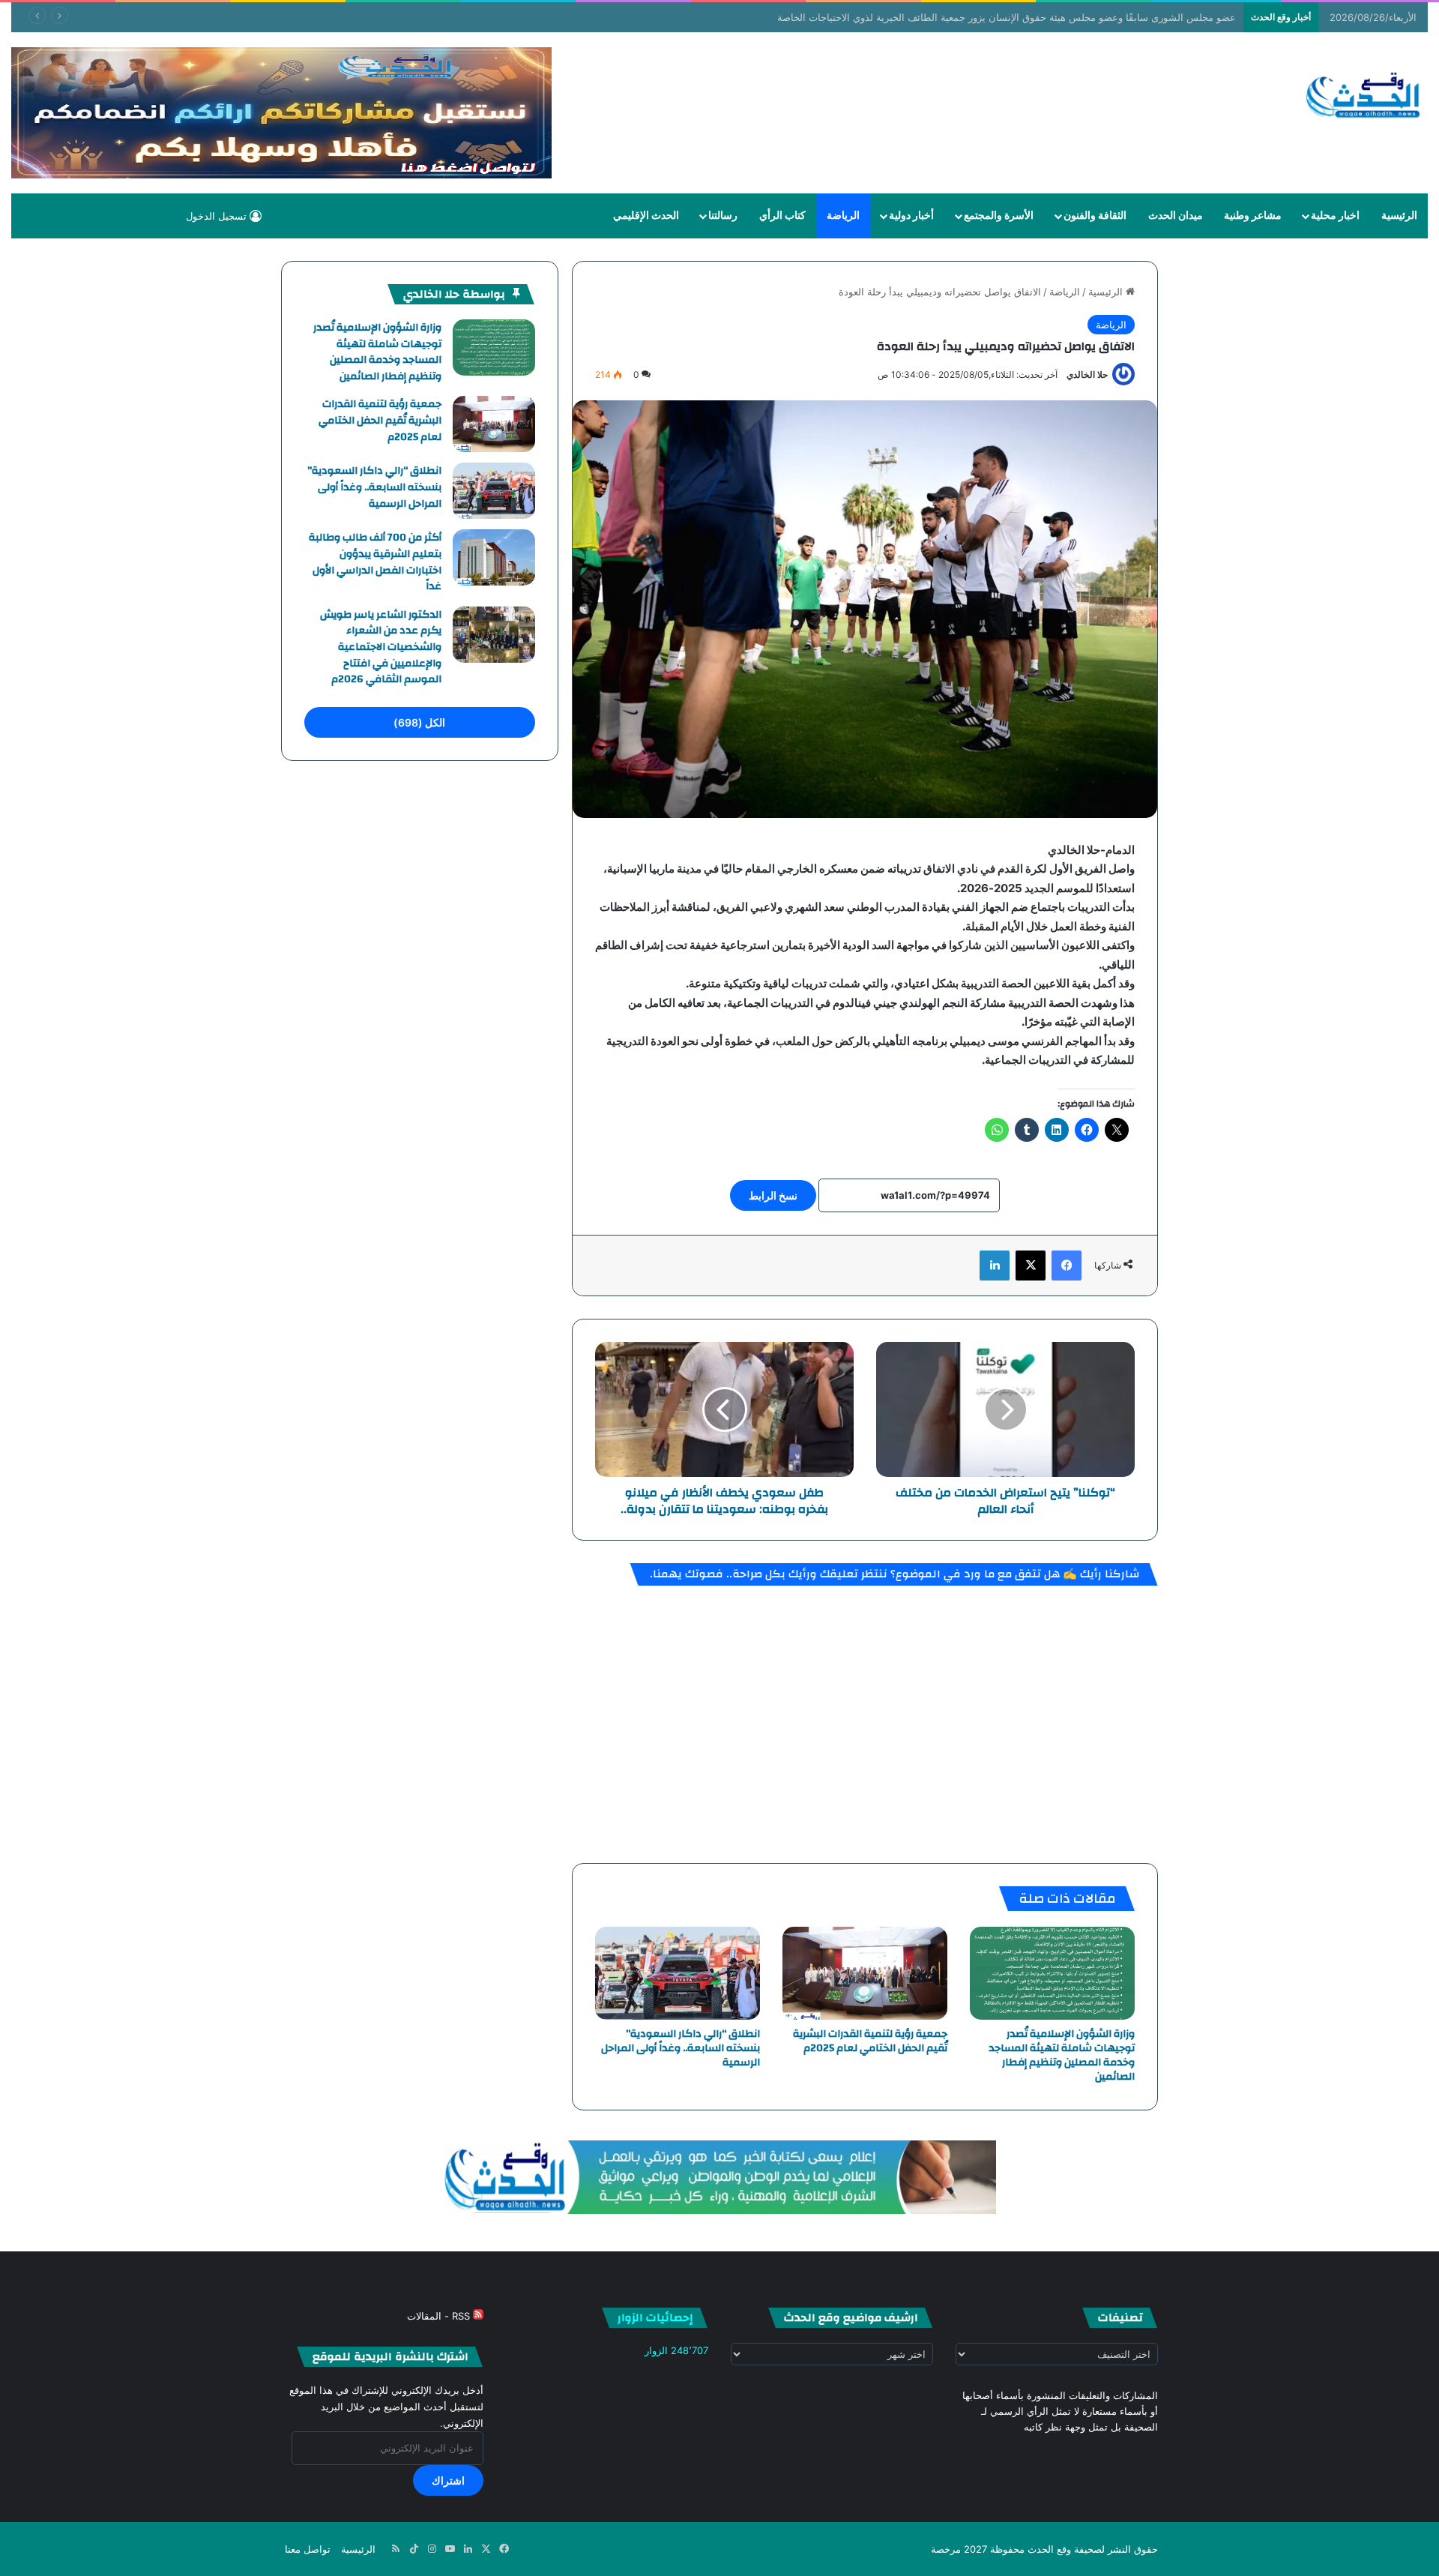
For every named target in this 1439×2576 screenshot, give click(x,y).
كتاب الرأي (782, 216)
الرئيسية (1399, 216)
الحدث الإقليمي (646, 216)
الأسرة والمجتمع (999, 216)
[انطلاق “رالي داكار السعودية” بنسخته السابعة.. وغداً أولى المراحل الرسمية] (678, 1973)
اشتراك (448, 2480)
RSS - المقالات (440, 2316)
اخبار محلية (1335, 216)
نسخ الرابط (773, 1195)
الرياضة (843, 216)
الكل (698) (419, 722)
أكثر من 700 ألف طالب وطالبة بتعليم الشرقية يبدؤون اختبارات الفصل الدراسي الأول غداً (375, 562)
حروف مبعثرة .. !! (1200, 17)
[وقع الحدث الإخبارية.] (1364, 97)
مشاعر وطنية (1253, 216)
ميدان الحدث (1176, 216)
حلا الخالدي (1087, 374)
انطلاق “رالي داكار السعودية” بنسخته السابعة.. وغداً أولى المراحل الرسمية (681, 2048)
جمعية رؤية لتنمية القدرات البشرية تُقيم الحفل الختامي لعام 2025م (870, 2041)
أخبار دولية (911, 216)
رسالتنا (723, 216)
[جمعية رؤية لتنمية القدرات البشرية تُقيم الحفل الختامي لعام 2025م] (865, 1973)
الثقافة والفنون (1095, 216)
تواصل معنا (308, 2549)
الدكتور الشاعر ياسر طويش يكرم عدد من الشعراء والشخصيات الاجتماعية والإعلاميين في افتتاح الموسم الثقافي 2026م (381, 647)
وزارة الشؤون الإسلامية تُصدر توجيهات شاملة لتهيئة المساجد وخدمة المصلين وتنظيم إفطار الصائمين (1062, 2055)
